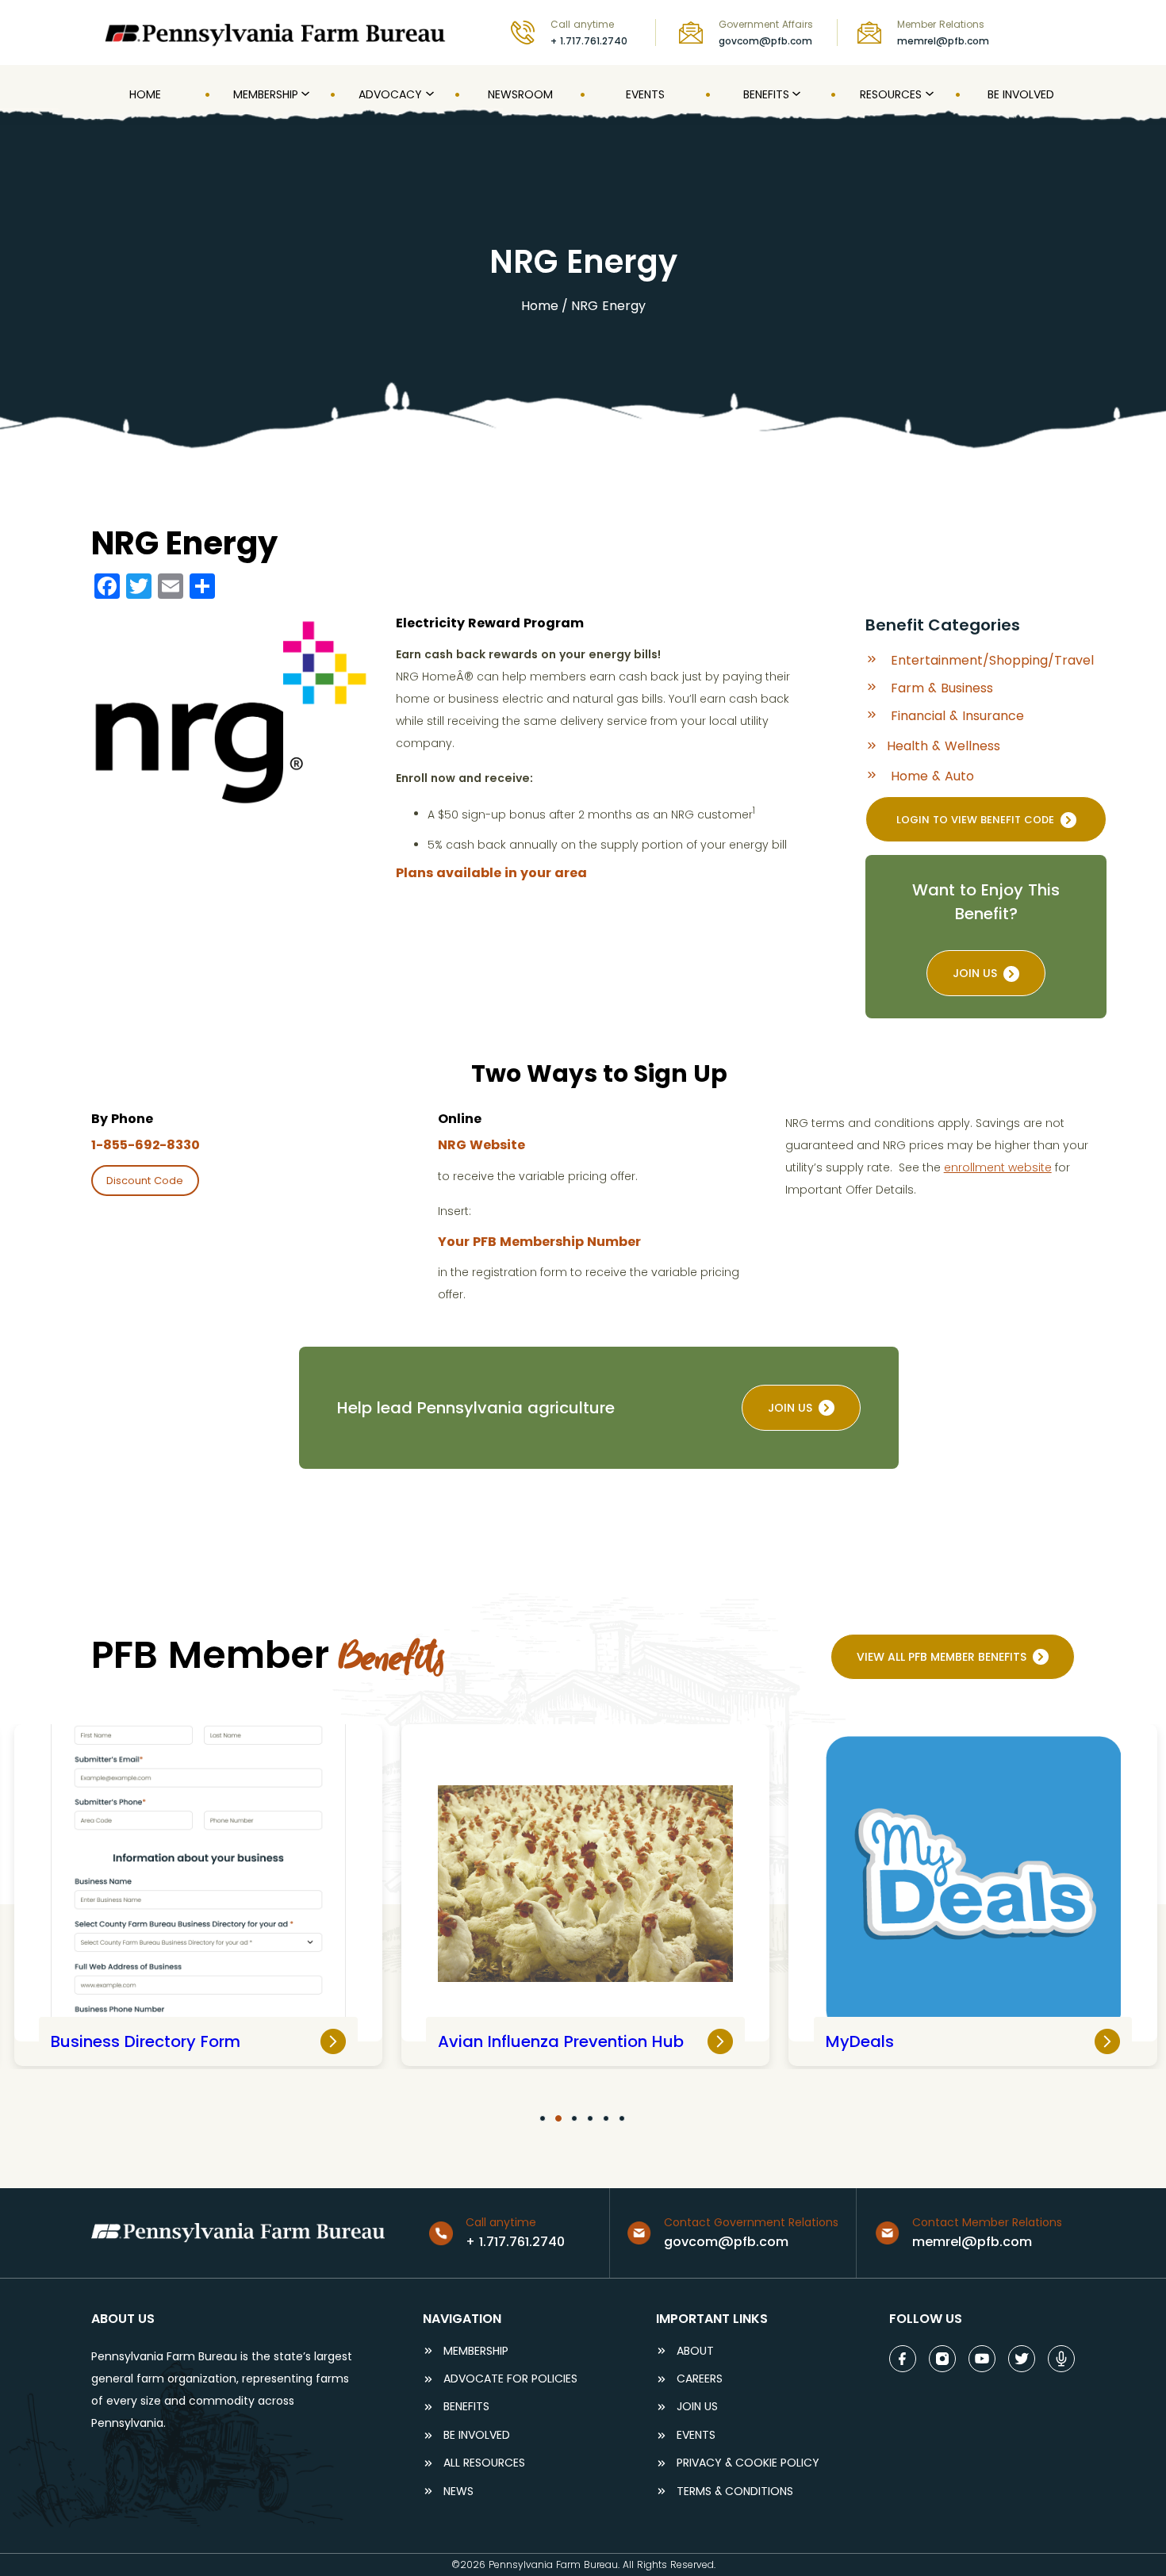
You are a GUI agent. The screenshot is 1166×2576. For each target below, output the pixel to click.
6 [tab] (622, 2118)
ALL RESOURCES (484, 2463)
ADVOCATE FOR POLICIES (510, 2379)
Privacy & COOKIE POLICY (748, 2463)
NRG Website (481, 1145)
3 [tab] (574, 2118)
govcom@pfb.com (765, 41)
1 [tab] (543, 2118)
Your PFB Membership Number (539, 1242)
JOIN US (697, 2407)
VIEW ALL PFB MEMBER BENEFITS (942, 1657)
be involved (477, 2435)
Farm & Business (942, 688)
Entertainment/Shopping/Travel (992, 661)
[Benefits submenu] (795, 94)
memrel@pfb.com (943, 41)
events (696, 2435)
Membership (476, 2351)
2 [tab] (558, 2118)
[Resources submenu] (928, 94)
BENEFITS (466, 2407)
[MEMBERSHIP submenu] (304, 94)
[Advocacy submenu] (428, 94)
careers (700, 2379)
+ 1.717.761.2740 (589, 41)
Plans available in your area (491, 873)
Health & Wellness (944, 746)
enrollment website (998, 1167)
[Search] (1064, 32)
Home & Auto (932, 776)
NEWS (458, 2492)
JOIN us (975, 973)
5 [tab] (606, 2118)
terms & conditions (735, 2492)
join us (790, 1408)
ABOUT (695, 2351)
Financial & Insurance (957, 716)
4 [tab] (590, 2118)
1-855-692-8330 (146, 1145)
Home (540, 306)
